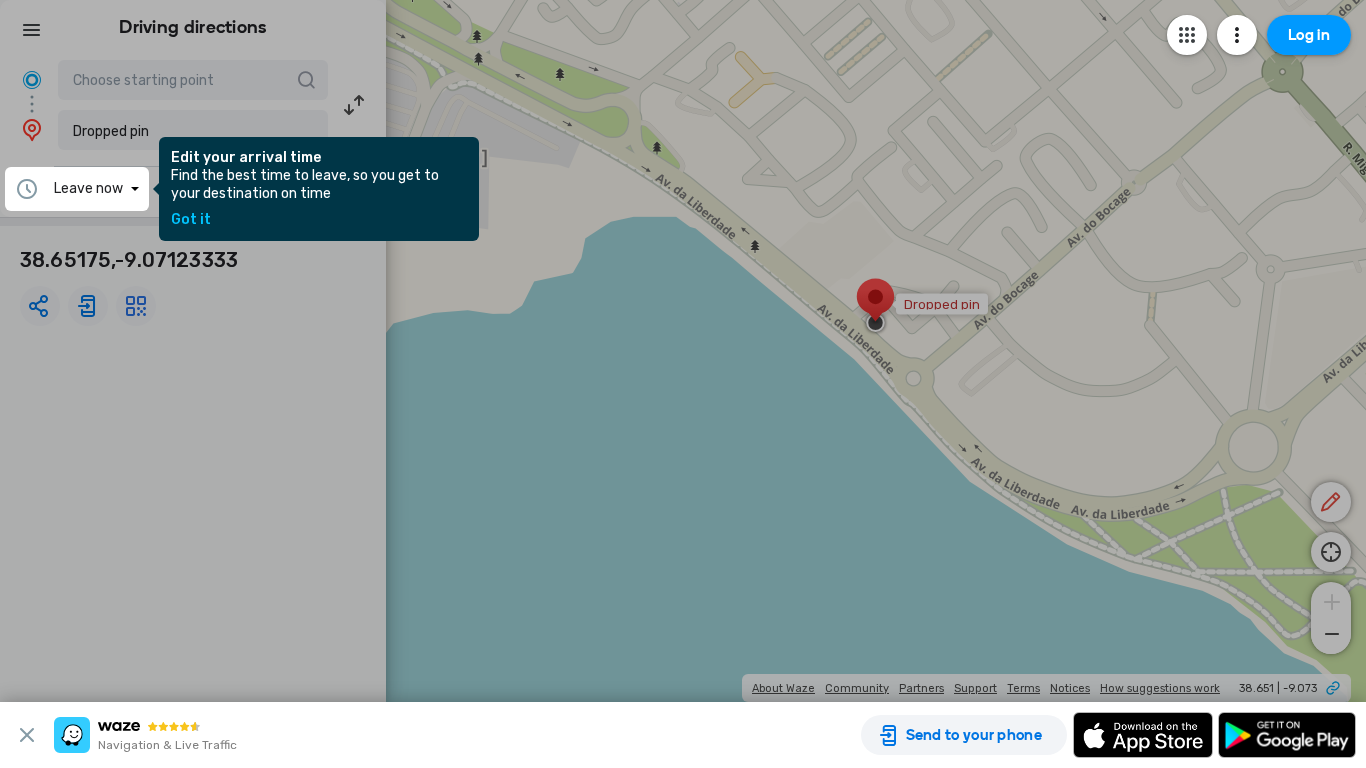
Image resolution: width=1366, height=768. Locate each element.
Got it (191, 220)
